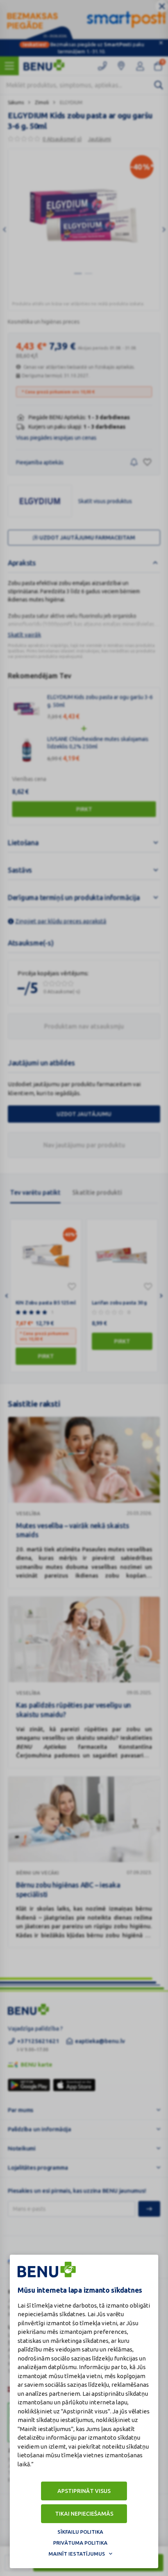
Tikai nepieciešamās (84, 2514)
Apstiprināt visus (84, 2491)
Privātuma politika (80, 2543)
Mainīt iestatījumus (77, 2554)
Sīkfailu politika (80, 2532)
